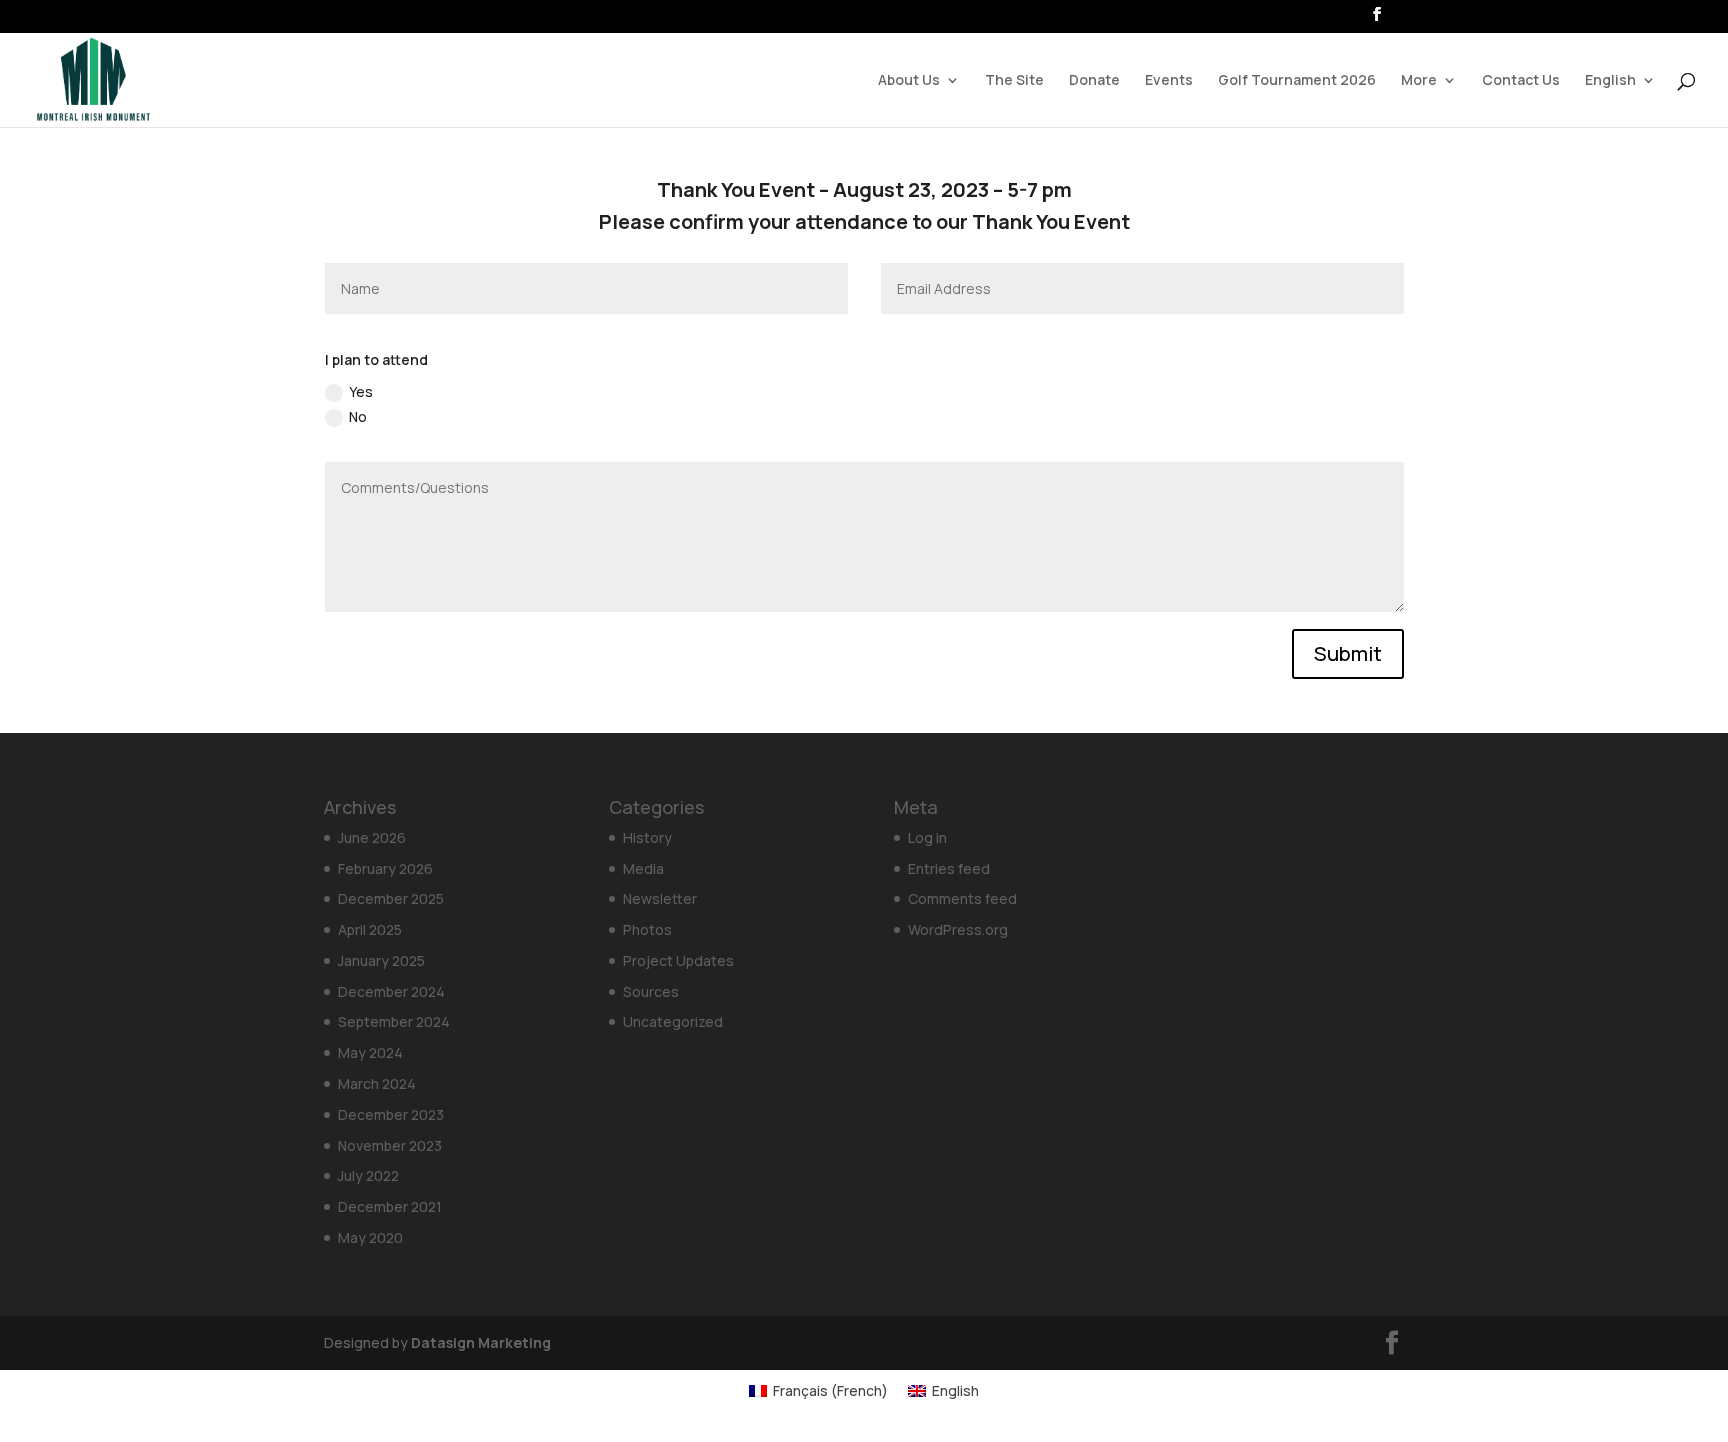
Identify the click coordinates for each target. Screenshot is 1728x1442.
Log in (927, 837)
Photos (647, 929)
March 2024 (377, 1083)
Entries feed (949, 868)
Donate (1094, 81)
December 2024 (391, 991)
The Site (1014, 81)
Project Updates (678, 960)
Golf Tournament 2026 (1297, 81)
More (1419, 81)
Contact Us (1521, 81)
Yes (361, 391)
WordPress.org (958, 929)
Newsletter (660, 898)
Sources (651, 991)
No (358, 416)
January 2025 (381, 960)
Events (1169, 81)
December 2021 (390, 1206)
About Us (909, 81)
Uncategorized (673, 1021)
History (647, 837)
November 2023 (390, 1145)
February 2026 (385, 868)
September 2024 (394, 1021)
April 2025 (370, 929)
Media (643, 868)
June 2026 (372, 837)
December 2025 (391, 898)
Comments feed (962, 898)
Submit (1348, 653)
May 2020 (370, 1237)
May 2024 (370, 1052)
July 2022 (368, 1175)
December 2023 (391, 1114)
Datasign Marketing (481, 1342)
